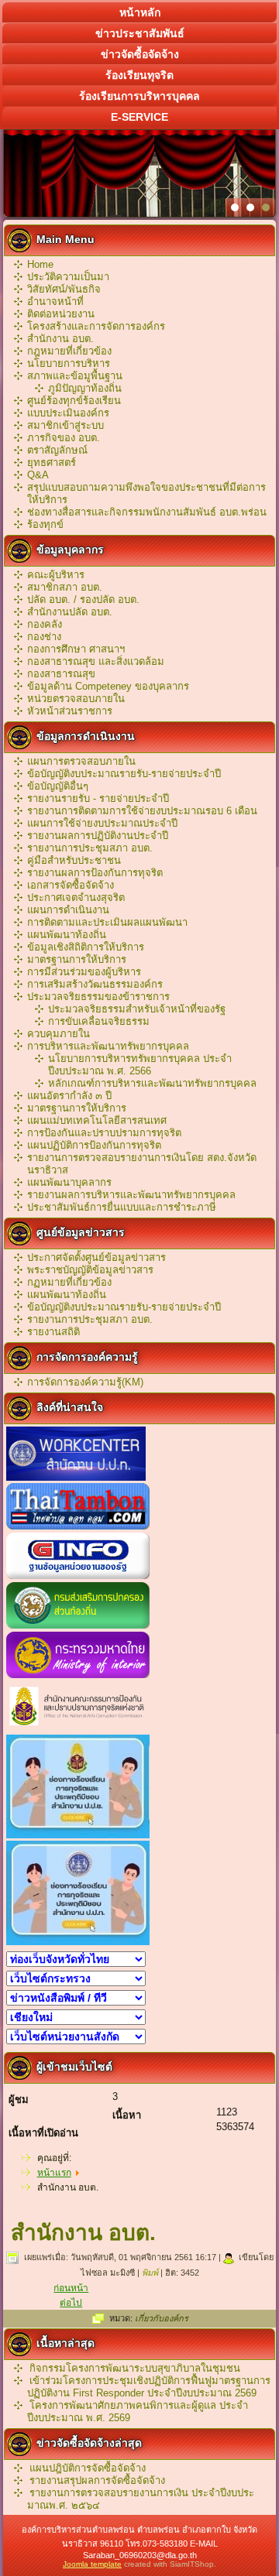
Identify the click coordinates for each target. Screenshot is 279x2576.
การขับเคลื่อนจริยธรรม (99, 1021)
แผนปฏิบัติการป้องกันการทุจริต (94, 1145)
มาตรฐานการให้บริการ (77, 959)
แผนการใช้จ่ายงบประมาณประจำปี (102, 823)
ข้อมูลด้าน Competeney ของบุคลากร (108, 686)
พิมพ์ (151, 2273)
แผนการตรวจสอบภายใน (81, 761)
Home (40, 264)
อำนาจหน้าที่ (55, 301)
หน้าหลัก (140, 12)
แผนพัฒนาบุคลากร (69, 1182)
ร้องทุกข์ (45, 524)
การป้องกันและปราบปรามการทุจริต (104, 1133)
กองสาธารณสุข (61, 674)
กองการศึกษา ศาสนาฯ (76, 649)
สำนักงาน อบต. (60, 339)
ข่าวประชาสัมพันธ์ (140, 33)
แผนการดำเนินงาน (68, 910)
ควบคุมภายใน (59, 1034)
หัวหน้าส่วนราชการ (70, 711)
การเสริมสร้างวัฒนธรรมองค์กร (95, 984)
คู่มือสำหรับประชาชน (74, 860)
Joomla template (92, 2564)
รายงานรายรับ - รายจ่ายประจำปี (98, 798)
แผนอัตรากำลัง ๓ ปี (69, 1096)
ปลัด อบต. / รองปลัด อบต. (83, 599)
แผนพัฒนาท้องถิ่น (67, 935)
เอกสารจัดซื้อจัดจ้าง (71, 885)
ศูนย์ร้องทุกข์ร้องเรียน (74, 401)
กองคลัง (45, 624)
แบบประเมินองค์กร (68, 413)
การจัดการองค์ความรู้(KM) (85, 1382)
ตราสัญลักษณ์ (57, 450)
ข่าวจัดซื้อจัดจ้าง (140, 54)
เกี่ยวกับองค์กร (162, 2318)
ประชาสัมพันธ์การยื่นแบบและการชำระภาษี (122, 1207)
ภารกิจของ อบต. (64, 438)
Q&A (38, 475)
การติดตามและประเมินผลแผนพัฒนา (107, 922)
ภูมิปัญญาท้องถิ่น (85, 388)
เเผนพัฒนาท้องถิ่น (67, 1295)
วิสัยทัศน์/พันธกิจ (64, 289)
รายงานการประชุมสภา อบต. (90, 848)
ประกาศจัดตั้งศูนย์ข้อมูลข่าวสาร (96, 1257)
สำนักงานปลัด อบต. (70, 612)
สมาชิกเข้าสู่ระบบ (65, 425)
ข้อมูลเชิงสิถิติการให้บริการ (86, 947)
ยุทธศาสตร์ (52, 462)
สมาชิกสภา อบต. (65, 587)
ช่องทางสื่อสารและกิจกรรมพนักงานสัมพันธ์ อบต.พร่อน (147, 512)
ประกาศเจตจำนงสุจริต (76, 897)
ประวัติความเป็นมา (68, 277)
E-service (139, 117)
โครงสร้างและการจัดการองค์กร (96, 326)
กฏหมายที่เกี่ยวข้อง (69, 1282)
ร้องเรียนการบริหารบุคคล (139, 96)
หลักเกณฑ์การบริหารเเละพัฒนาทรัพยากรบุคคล (152, 1083)
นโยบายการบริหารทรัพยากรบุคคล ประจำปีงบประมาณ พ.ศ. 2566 (140, 1065)
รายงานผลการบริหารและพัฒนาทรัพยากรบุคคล (131, 1195)
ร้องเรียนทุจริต (139, 75)
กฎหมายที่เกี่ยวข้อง (69, 351)
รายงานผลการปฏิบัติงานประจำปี (98, 836)
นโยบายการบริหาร (69, 363)
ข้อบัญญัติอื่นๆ (58, 786)
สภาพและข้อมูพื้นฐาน (75, 376)
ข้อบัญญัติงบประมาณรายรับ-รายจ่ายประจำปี (124, 774)
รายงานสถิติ (53, 1332)
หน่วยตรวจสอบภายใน (76, 699)
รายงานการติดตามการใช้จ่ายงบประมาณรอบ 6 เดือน (142, 811)
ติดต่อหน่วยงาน (61, 314)
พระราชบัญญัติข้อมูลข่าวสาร (90, 1270)
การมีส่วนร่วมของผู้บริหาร (84, 972)
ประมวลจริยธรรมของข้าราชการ (98, 997)
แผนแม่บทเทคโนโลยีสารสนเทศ (97, 1120)
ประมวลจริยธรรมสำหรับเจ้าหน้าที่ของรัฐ (137, 1009)
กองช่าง (44, 637)
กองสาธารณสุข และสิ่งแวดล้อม (96, 661)
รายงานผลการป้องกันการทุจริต (95, 873)
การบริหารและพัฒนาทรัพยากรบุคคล (108, 1046)
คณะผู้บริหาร (56, 575)
